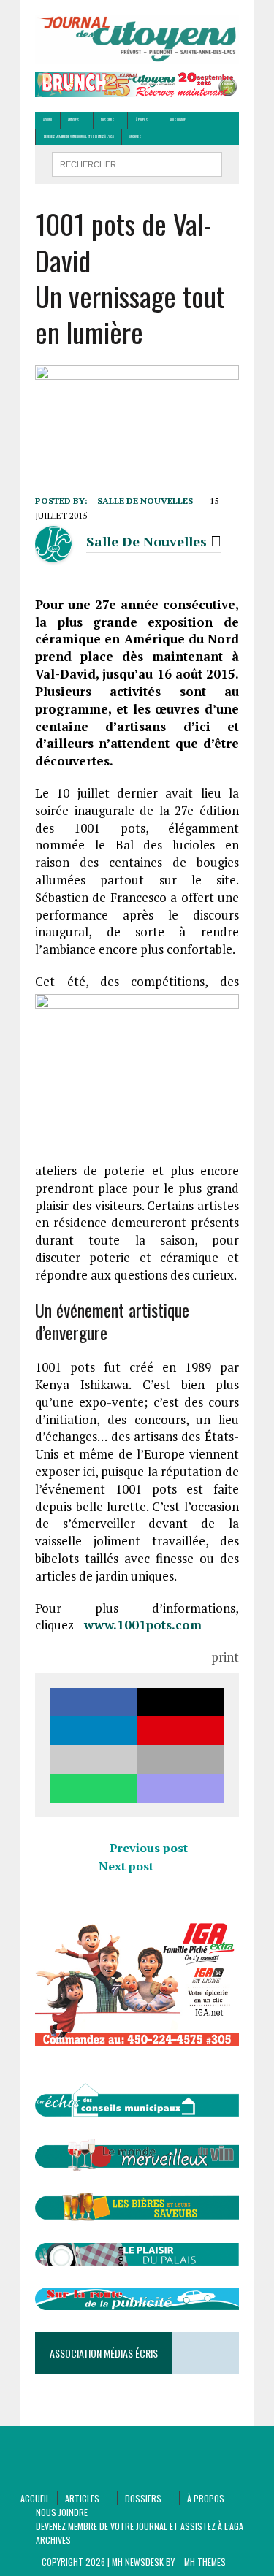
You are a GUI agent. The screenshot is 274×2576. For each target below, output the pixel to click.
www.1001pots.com (143, 1625)
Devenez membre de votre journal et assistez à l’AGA (79, 137)
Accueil (48, 120)
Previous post (149, 1848)
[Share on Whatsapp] (93, 1788)
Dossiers (107, 120)
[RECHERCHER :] (137, 162)
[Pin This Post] (181, 1731)
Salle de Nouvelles (145, 501)
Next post (126, 1866)
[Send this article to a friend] (93, 1759)
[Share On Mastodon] (181, 1788)
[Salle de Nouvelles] (53, 553)
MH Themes (205, 2562)
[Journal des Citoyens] (137, 39)
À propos (142, 120)
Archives (135, 137)
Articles (73, 120)
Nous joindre (178, 120)
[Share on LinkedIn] (93, 1731)
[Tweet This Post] (181, 1702)
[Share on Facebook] (93, 1702)
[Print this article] (181, 1759)
